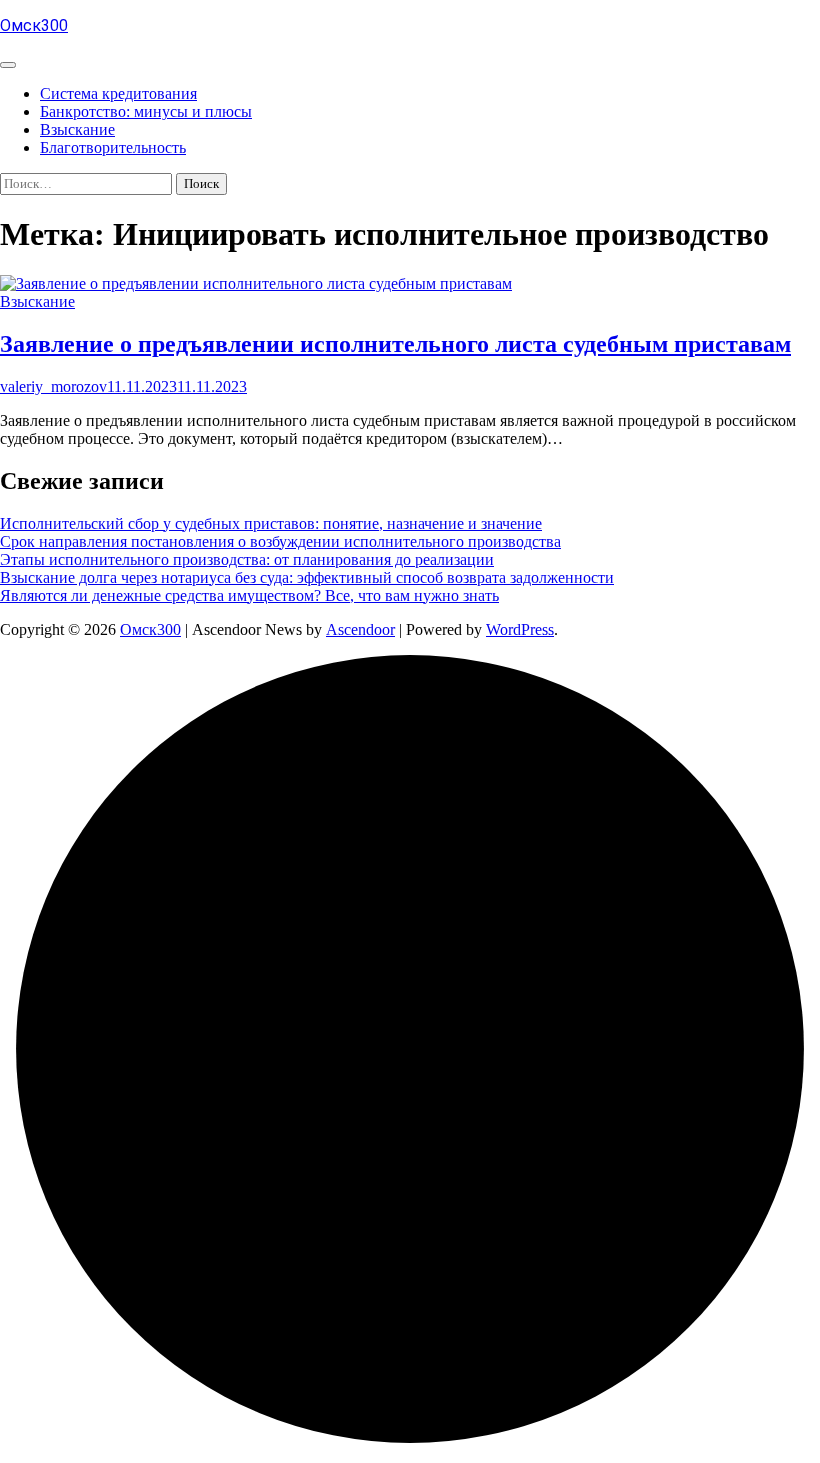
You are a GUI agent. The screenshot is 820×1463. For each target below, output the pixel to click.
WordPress (520, 629)
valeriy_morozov (53, 386)
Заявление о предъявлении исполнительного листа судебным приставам (395, 344)
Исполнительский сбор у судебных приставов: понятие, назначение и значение (271, 523)
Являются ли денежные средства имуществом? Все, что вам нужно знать (249, 595)
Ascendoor (360, 629)
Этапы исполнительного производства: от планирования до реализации (247, 559)
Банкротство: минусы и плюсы (146, 111)
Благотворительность (113, 147)
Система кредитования (118, 93)
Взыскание (77, 129)
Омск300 (34, 25)
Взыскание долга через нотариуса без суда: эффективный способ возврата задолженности (307, 577)
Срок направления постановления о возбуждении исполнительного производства (280, 541)
